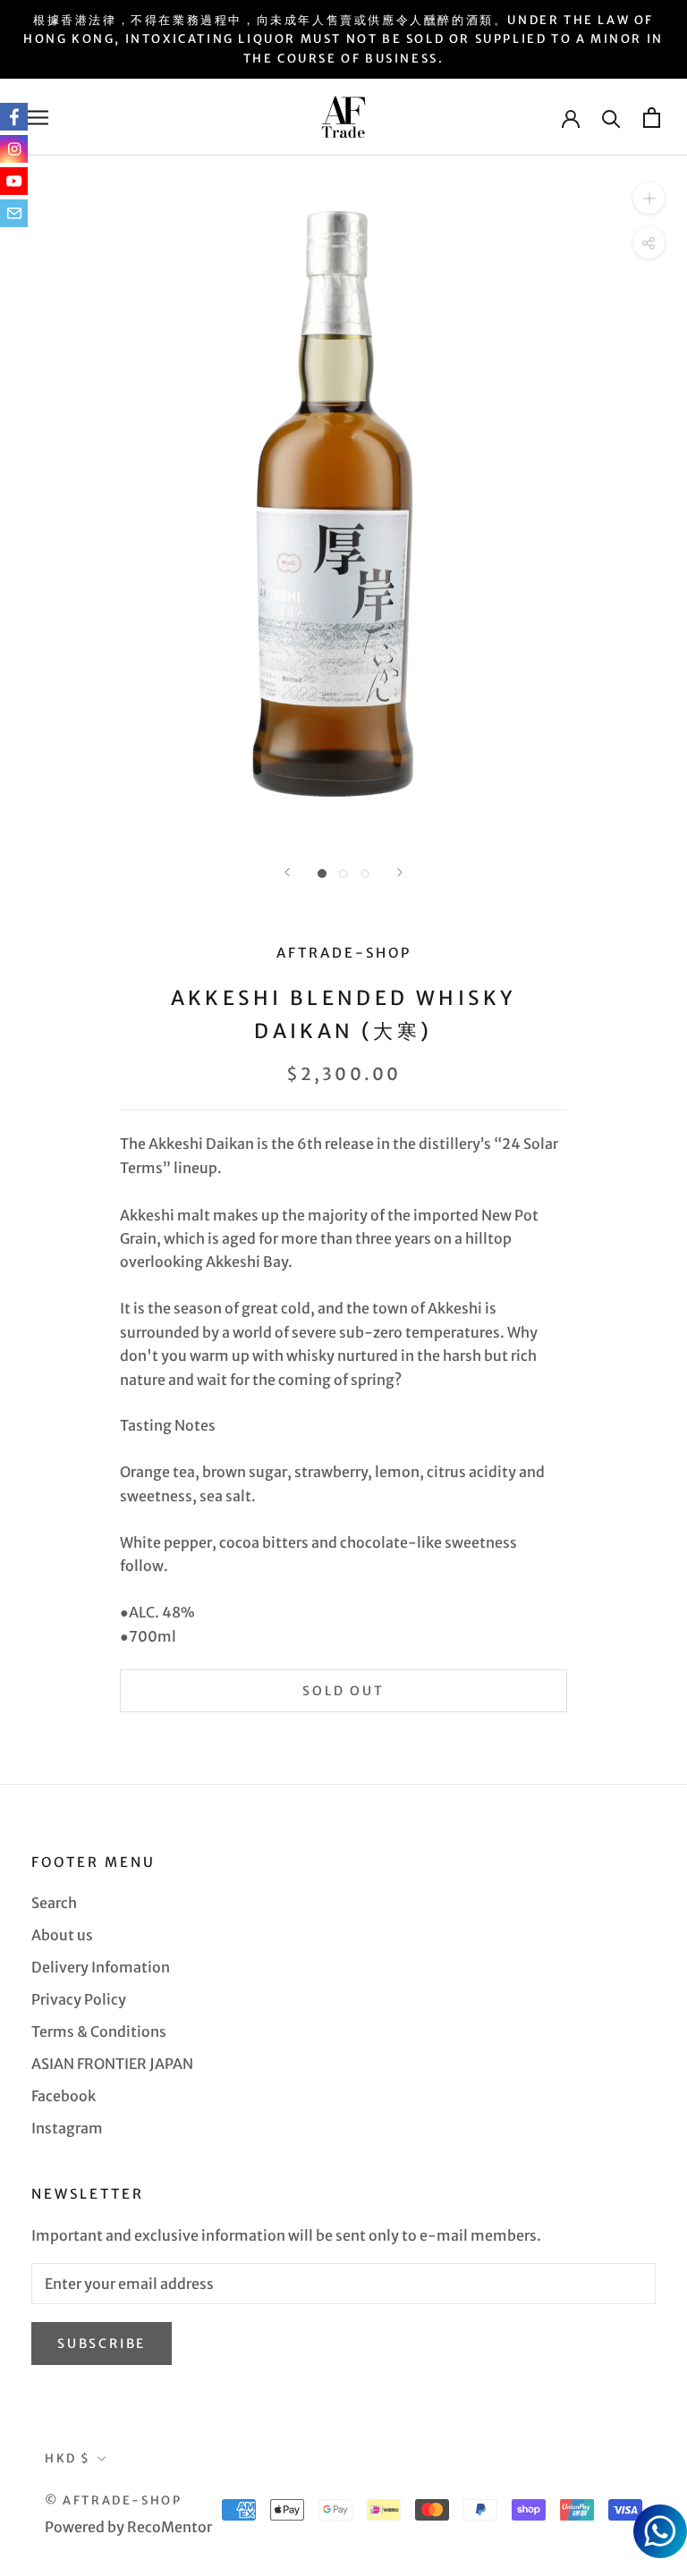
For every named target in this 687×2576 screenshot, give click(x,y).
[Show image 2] (343, 874)
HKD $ (68, 2458)
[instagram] (14, 149)
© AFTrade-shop (113, 2500)
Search (54, 1903)
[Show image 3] (365, 874)
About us (62, 1935)
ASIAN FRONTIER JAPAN (112, 2064)
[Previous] (287, 872)
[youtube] (14, 181)
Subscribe (102, 2344)
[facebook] (14, 117)
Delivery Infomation (101, 1967)
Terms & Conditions (99, 2031)
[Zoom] (649, 198)
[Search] (611, 118)
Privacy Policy (79, 1999)
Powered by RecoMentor (128, 2527)
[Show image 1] (322, 874)
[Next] (400, 872)
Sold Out (343, 1691)
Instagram (67, 2128)
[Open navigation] (38, 117)
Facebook (64, 2096)
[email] (14, 213)
